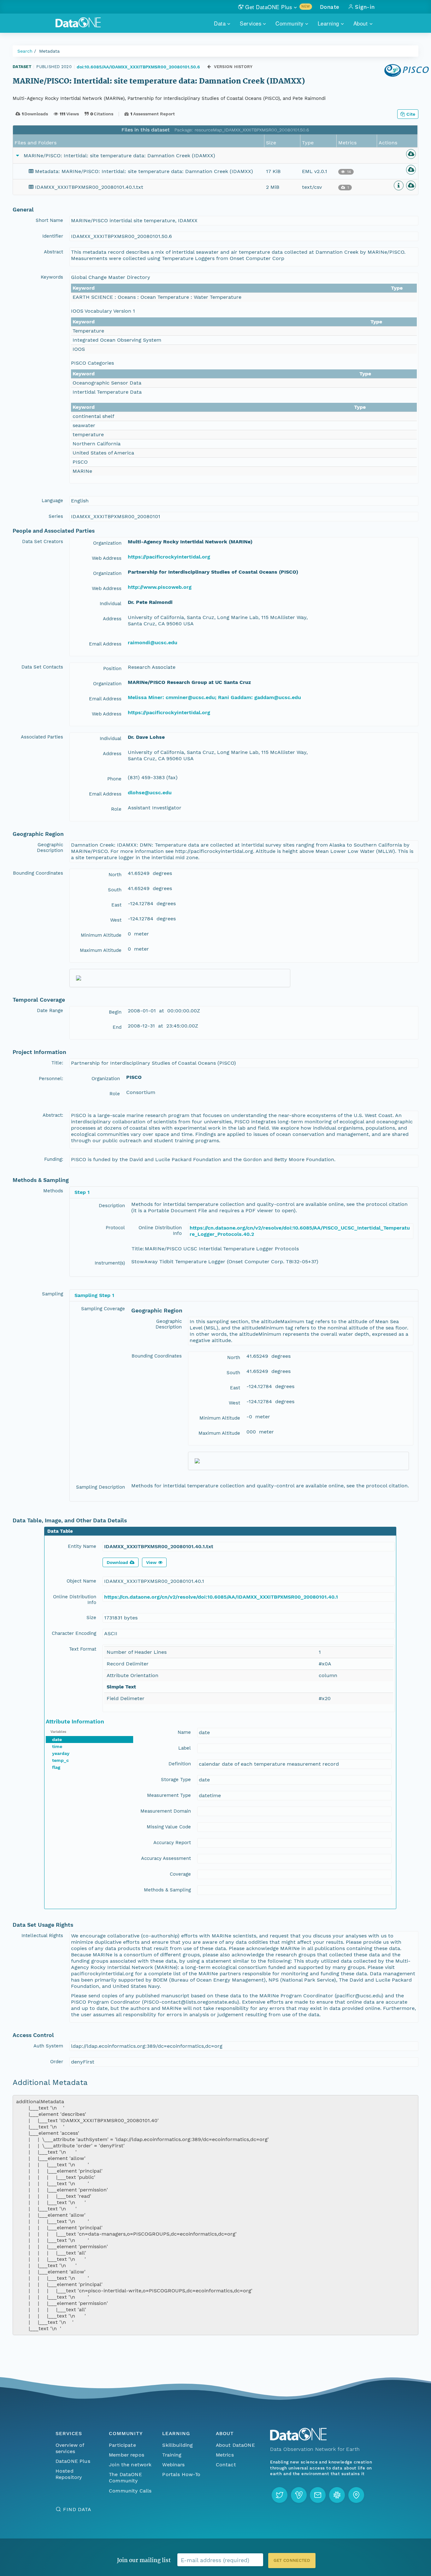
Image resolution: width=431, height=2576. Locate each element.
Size (91, 1618)
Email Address (105, 644)
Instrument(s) (110, 1263)
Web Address (107, 558)
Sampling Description (100, 1487)
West (116, 920)
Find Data (77, 2509)
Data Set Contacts (42, 667)
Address (112, 619)
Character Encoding (74, 1633)
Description (112, 1206)
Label (185, 1748)
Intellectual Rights (42, 1936)
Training (172, 2455)
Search (25, 51)
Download (117, 1562)
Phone (114, 779)
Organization (107, 543)
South (115, 890)
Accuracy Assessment (166, 1858)
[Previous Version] (209, 67)
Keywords (52, 277)
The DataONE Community (125, 2478)
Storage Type (176, 1780)
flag (56, 1767)
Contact (226, 2465)
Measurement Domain (166, 1811)
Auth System (48, 2046)
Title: (57, 1063)
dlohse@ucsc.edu (150, 793)
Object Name (81, 1581)
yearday (61, 1753)
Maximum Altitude (101, 950)
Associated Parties (42, 737)
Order (57, 2062)
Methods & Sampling (167, 1890)
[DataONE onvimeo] (299, 2495)
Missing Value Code (169, 1827)
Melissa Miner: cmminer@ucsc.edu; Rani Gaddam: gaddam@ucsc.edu (214, 697)
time (57, 1746)
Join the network (130, 2465)
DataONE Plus (73, 2461)
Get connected (292, 2560)
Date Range (50, 1010)
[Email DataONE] (318, 2495)
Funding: (54, 1159)
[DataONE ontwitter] (280, 2495)
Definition (180, 1764)
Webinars (173, 2465)
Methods (53, 1191)
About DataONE (235, 2445)
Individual (111, 604)
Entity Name (82, 1546)
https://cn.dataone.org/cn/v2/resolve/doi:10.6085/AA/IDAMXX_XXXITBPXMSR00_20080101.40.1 (221, 1597)
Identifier (53, 236)
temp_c (60, 1760)
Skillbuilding (177, 2445)
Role (116, 809)
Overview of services (70, 2448)
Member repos (127, 2455)
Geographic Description (50, 848)
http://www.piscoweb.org (160, 587)
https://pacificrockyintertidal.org (169, 557)
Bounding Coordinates (38, 873)
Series (56, 516)
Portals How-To (181, 2474)
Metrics (225, 2455)
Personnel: (51, 1079)
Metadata (49, 51)
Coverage (180, 1874)
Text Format (83, 1649)
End (117, 1027)
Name (184, 1732)
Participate (122, 2445)
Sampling (53, 1294)
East (116, 905)
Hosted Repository (69, 2474)
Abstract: (53, 1115)
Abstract (53, 252)
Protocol (115, 1228)
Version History (233, 67)
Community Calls (130, 2491)
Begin (115, 1012)
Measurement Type (169, 1795)
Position (112, 669)
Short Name (49, 220)
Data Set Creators (43, 541)
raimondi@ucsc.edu (153, 643)
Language (52, 501)
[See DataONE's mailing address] (356, 2495)
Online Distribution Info (160, 1230)
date (57, 1740)
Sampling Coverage (103, 1309)
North (115, 875)
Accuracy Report (172, 1843)
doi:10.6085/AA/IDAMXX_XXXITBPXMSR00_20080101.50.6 (138, 67)
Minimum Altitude (101, 935)
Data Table (60, 1531)
